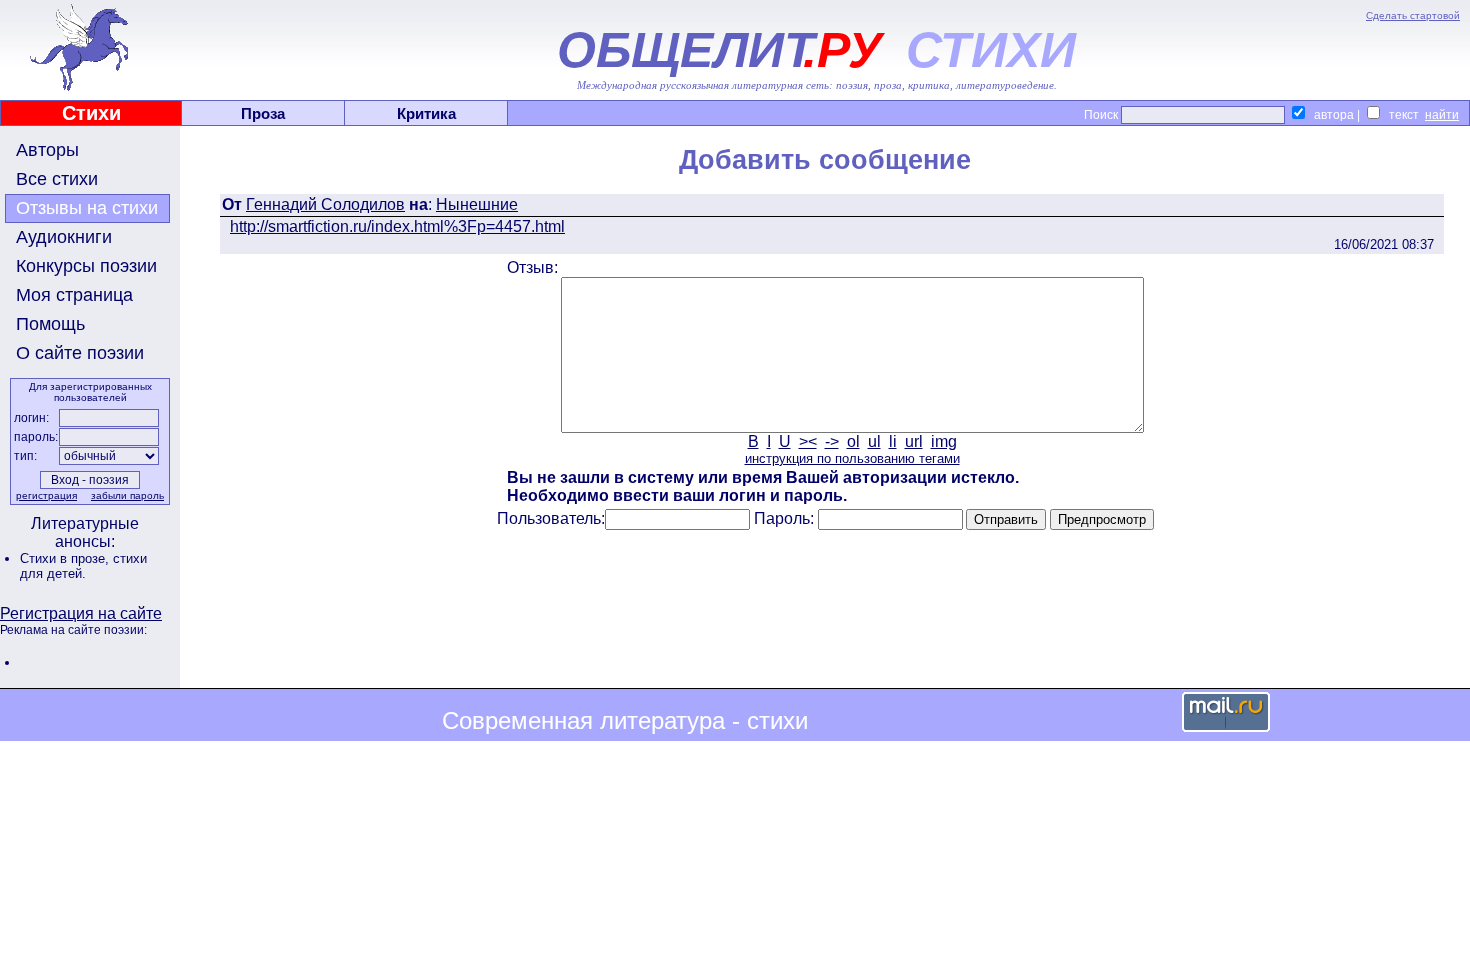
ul (874, 441)
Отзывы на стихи (87, 208)
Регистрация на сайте (81, 613)
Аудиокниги (64, 237)
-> (832, 441)
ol (853, 441)
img (944, 441)
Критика (426, 113)
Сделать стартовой (1413, 15)
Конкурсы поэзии (86, 266)
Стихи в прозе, (66, 558)
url (914, 441)
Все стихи (57, 179)
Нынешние (477, 204)
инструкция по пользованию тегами (852, 458)
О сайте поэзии (80, 353)
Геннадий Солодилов (325, 204)
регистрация (46, 495)
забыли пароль (127, 495)
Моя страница (74, 295)
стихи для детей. (83, 566)
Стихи (91, 113)
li (893, 441)
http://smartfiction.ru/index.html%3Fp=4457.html (397, 226)
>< (808, 441)
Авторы (47, 150)
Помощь (50, 324)
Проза (263, 113)
